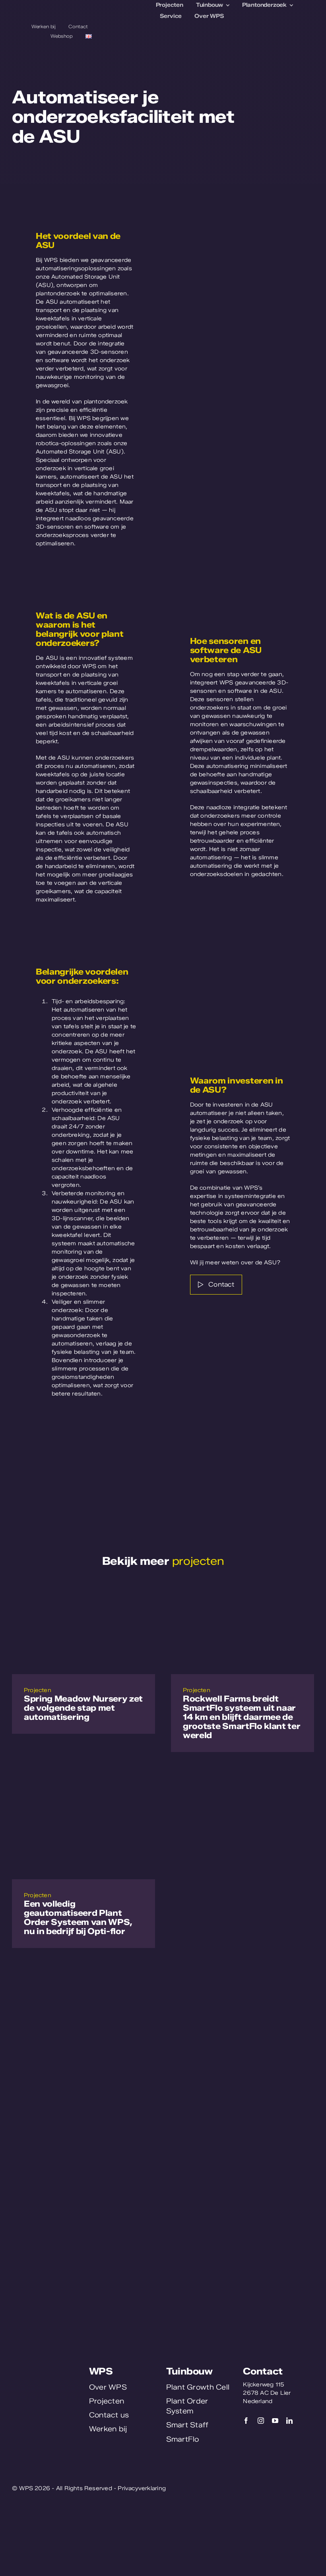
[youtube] (275, 2421)
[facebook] (246, 2421)
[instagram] (261, 2421)
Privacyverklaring (142, 2488)
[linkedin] (289, 2421)
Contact (263, 2371)
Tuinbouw (189, 2371)
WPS (101, 2371)
